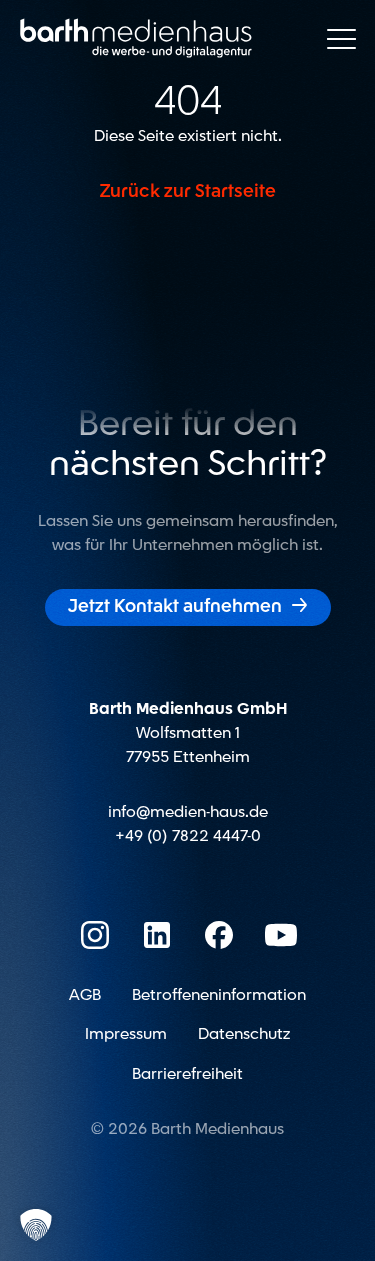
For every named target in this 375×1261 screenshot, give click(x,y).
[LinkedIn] (157, 935)
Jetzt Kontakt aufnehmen (188, 606)
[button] (36, 1225)
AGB (85, 995)
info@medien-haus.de (188, 812)
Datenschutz (244, 1034)
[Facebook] (219, 935)
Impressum (126, 1034)
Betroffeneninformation (219, 995)
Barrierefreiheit (187, 1074)
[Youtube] (281, 935)
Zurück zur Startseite (188, 192)
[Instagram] (95, 935)
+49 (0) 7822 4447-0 (188, 836)
